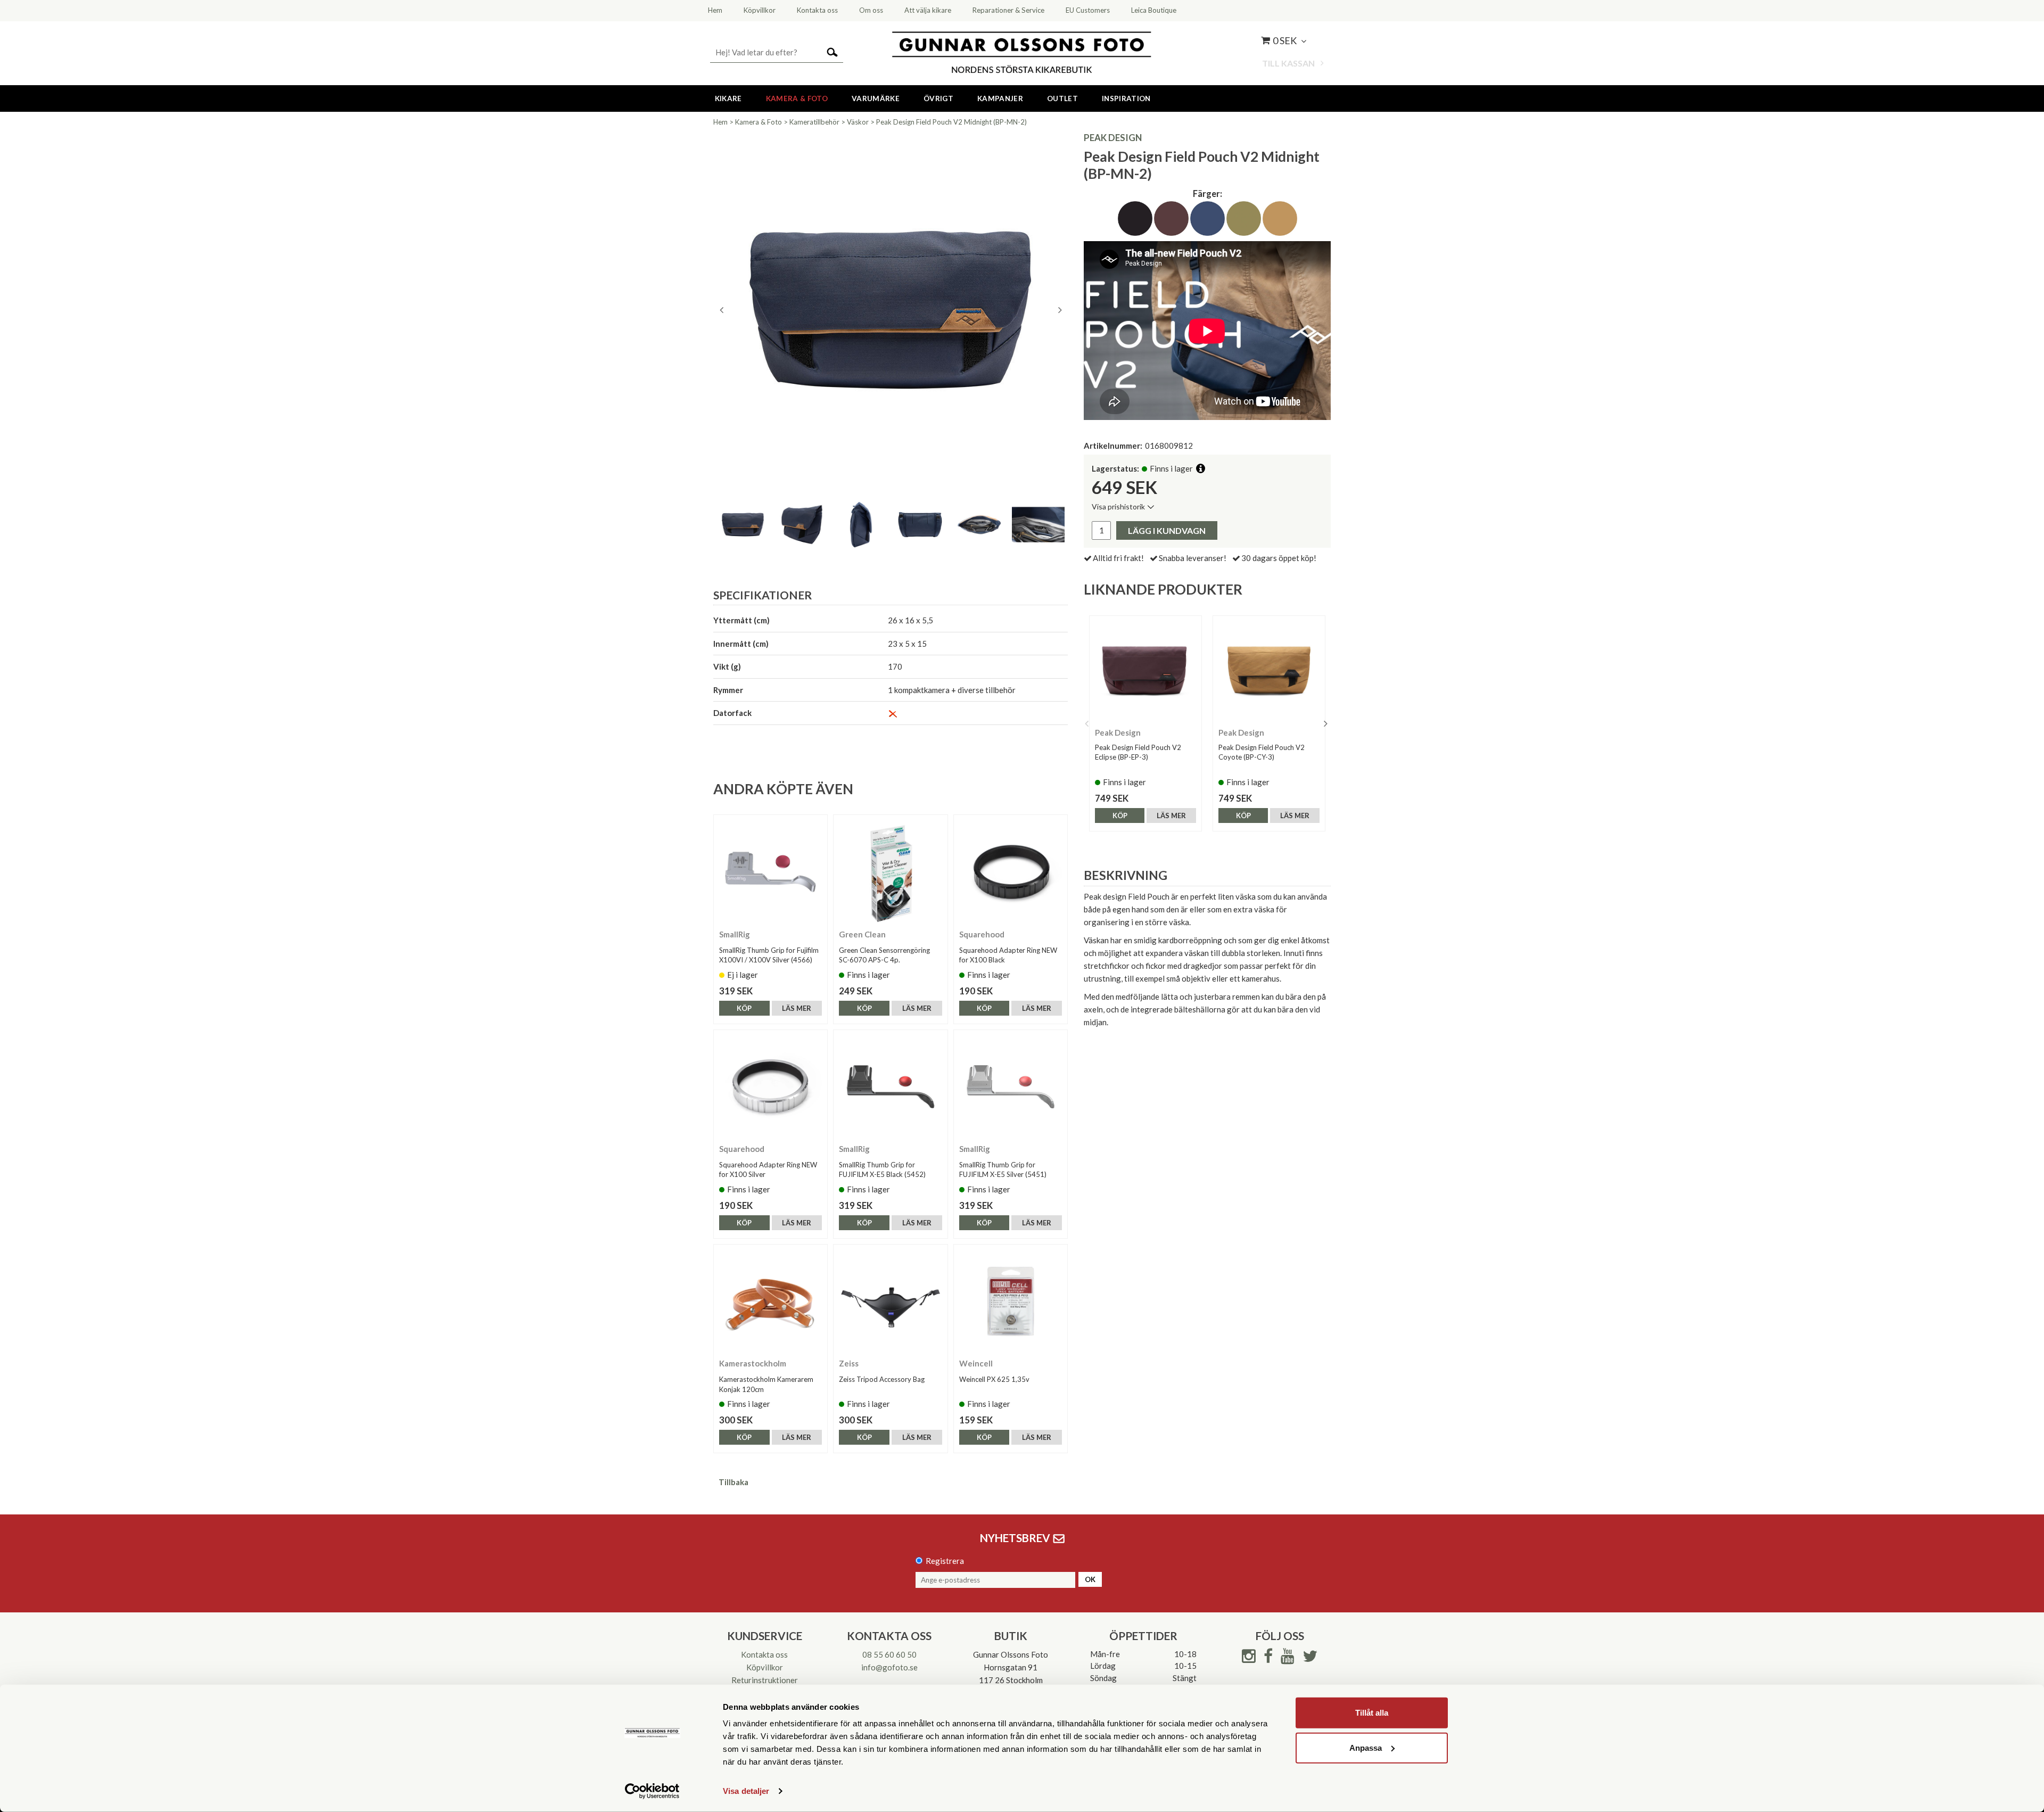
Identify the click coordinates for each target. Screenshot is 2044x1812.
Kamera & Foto (797, 98)
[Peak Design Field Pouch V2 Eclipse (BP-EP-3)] (1145, 672)
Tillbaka (733, 1482)
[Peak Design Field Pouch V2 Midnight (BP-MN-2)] (891, 310)
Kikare (728, 98)
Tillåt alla (1372, 1713)
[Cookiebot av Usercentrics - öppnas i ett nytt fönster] (652, 1791)
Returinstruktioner (765, 1680)
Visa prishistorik (1118, 506)
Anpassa (1366, 1747)
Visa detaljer (746, 1791)
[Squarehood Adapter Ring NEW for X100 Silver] (770, 1087)
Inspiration (1126, 98)
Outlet (1062, 98)
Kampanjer (1000, 98)
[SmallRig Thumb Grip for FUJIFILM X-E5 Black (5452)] (890, 1087)
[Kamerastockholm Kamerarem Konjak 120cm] (770, 1301)
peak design (1113, 138)
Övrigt (938, 98)
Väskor (858, 122)
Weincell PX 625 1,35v (994, 1379)
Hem (720, 122)
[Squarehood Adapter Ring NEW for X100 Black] (1011, 872)
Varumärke (876, 98)
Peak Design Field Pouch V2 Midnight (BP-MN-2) (951, 122)
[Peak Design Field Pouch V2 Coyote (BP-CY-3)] (1269, 672)
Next (1060, 310)
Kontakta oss (764, 1654)
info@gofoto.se (889, 1667)
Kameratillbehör (814, 122)
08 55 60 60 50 (889, 1654)
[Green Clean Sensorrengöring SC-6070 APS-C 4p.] (890, 872)
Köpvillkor (765, 1667)
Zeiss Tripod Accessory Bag (882, 1379)
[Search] (832, 51)
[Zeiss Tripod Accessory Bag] (890, 1301)
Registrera (945, 1561)
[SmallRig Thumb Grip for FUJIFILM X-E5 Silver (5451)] (1011, 1087)
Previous (721, 310)
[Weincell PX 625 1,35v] (1011, 1301)
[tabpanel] (891, 310)
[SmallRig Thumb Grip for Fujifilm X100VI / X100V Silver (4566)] (770, 872)
